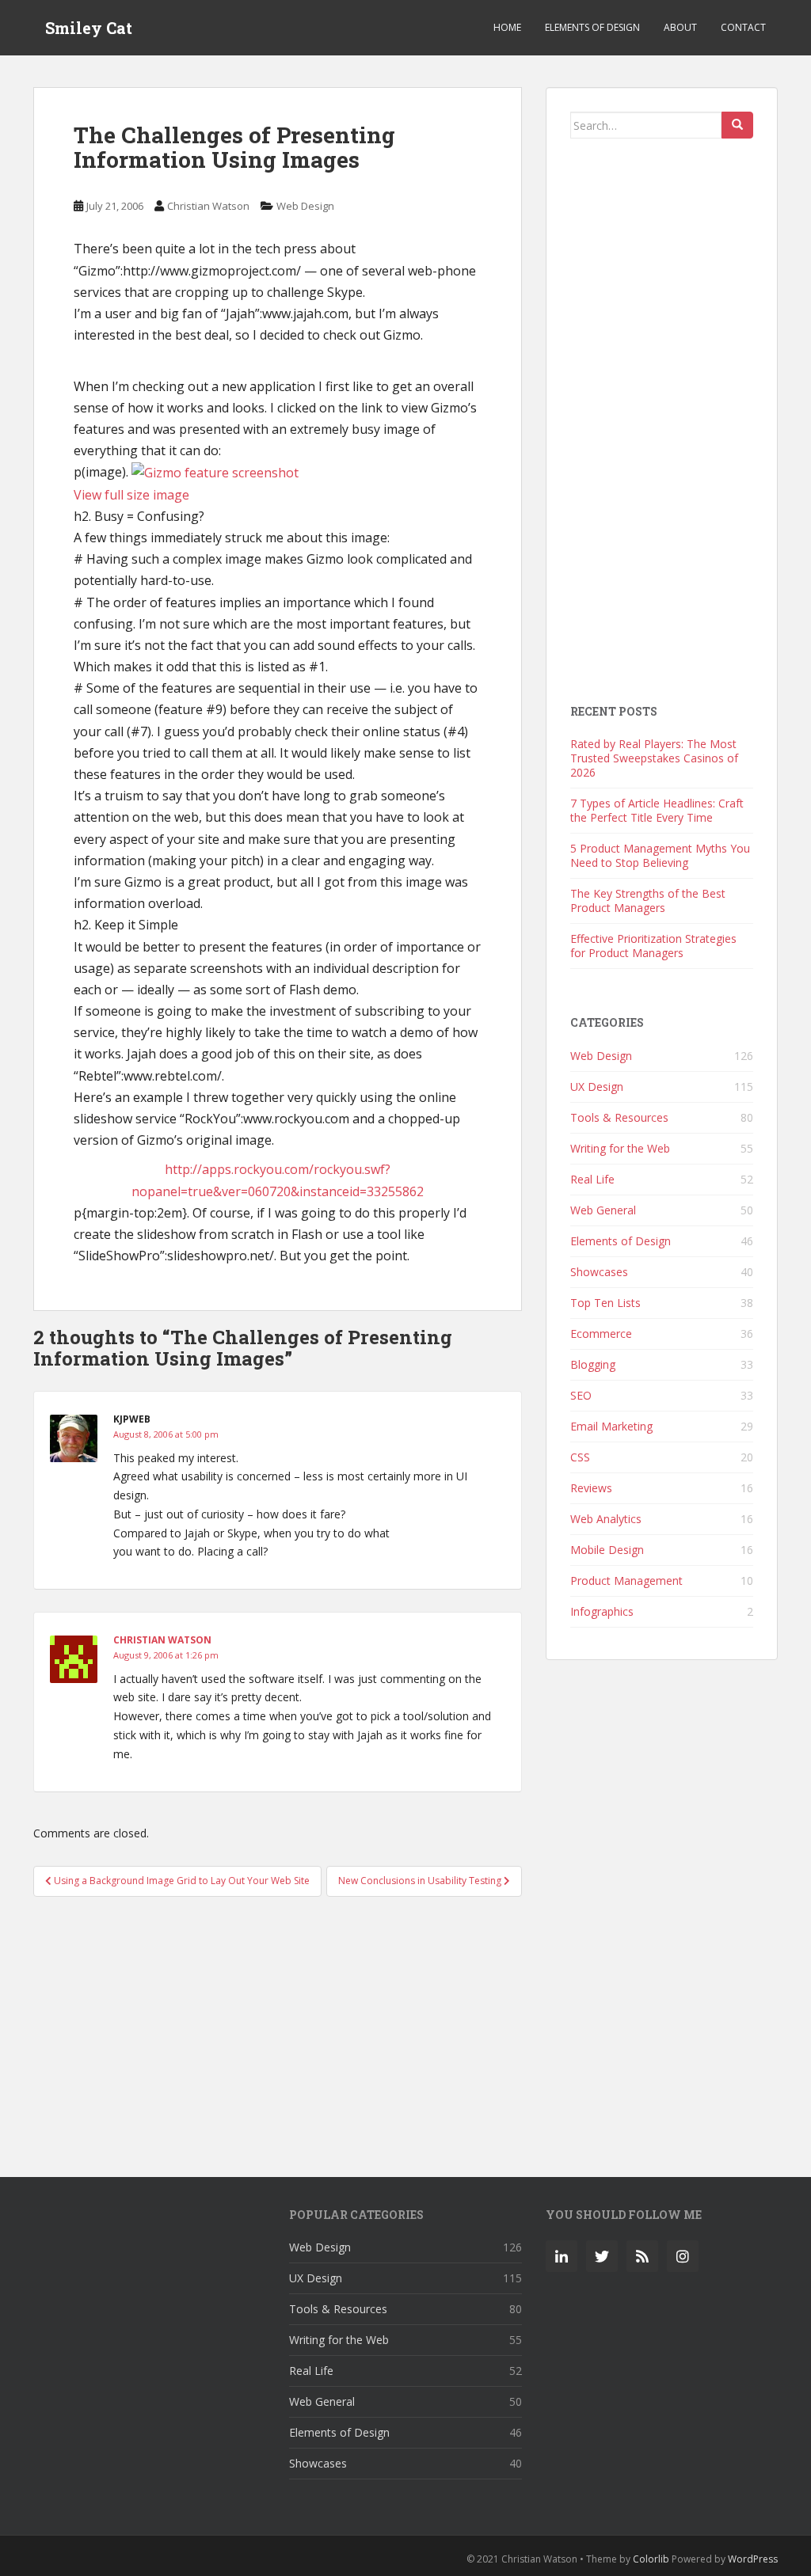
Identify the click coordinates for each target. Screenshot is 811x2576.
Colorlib (651, 2559)
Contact (743, 27)
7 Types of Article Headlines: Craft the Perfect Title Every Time (657, 810)
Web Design (305, 206)
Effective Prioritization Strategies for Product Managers (653, 946)
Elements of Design (592, 27)
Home (507, 27)
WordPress (753, 2559)
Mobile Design (607, 1550)
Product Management (626, 1581)
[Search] (737, 125)
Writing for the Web (620, 1148)
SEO (581, 1395)
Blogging (593, 1364)
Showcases (599, 1272)
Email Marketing (611, 1426)
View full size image (131, 495)
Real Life (592, 1179)
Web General (603, 1210)
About (680, 27)
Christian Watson (208, 206)
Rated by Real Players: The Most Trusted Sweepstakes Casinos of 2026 (654, 758)
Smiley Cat (89, 28)
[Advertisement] (278, 2028)
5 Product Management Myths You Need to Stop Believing (660, 855)
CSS (580, 1457)
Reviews (591, 1488)
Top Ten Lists (605, 1303)
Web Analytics (606, 1519)
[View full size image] (215, 472)
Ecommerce (601, 1334)
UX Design (597, 1087)
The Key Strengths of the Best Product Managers (648, 900)
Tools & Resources (619, 1117)
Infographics (602, 1611)
